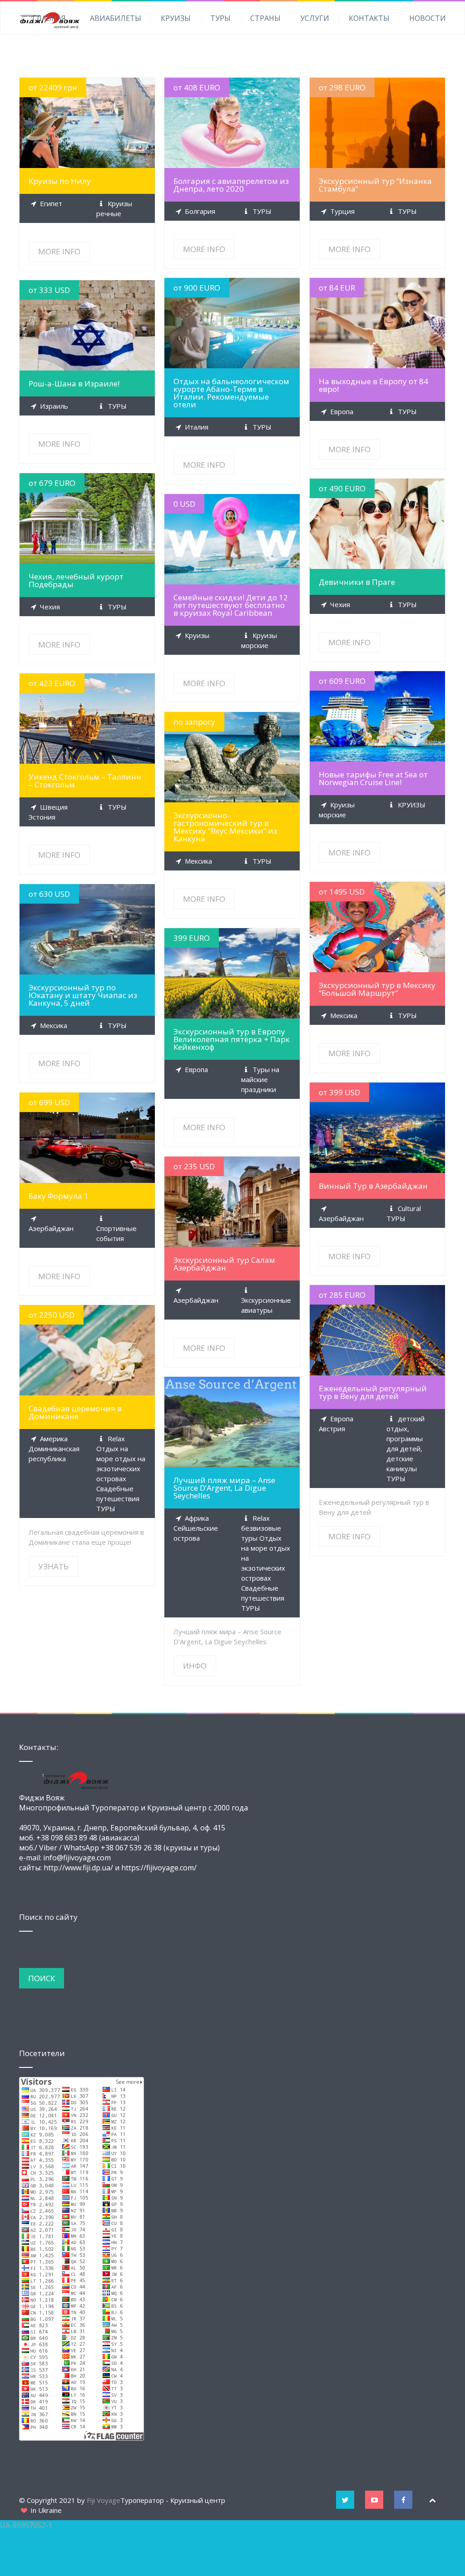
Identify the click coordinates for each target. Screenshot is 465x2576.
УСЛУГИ (315, 18)
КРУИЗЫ (176, 18)
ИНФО (232, 1422)
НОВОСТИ (428, 18)
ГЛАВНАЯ (49, 18)
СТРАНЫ (265, 18)
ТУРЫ (220, 18)
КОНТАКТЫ (369, 18)
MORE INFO (87, 123)
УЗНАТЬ (87, 1350)
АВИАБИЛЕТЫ (116, 18)
